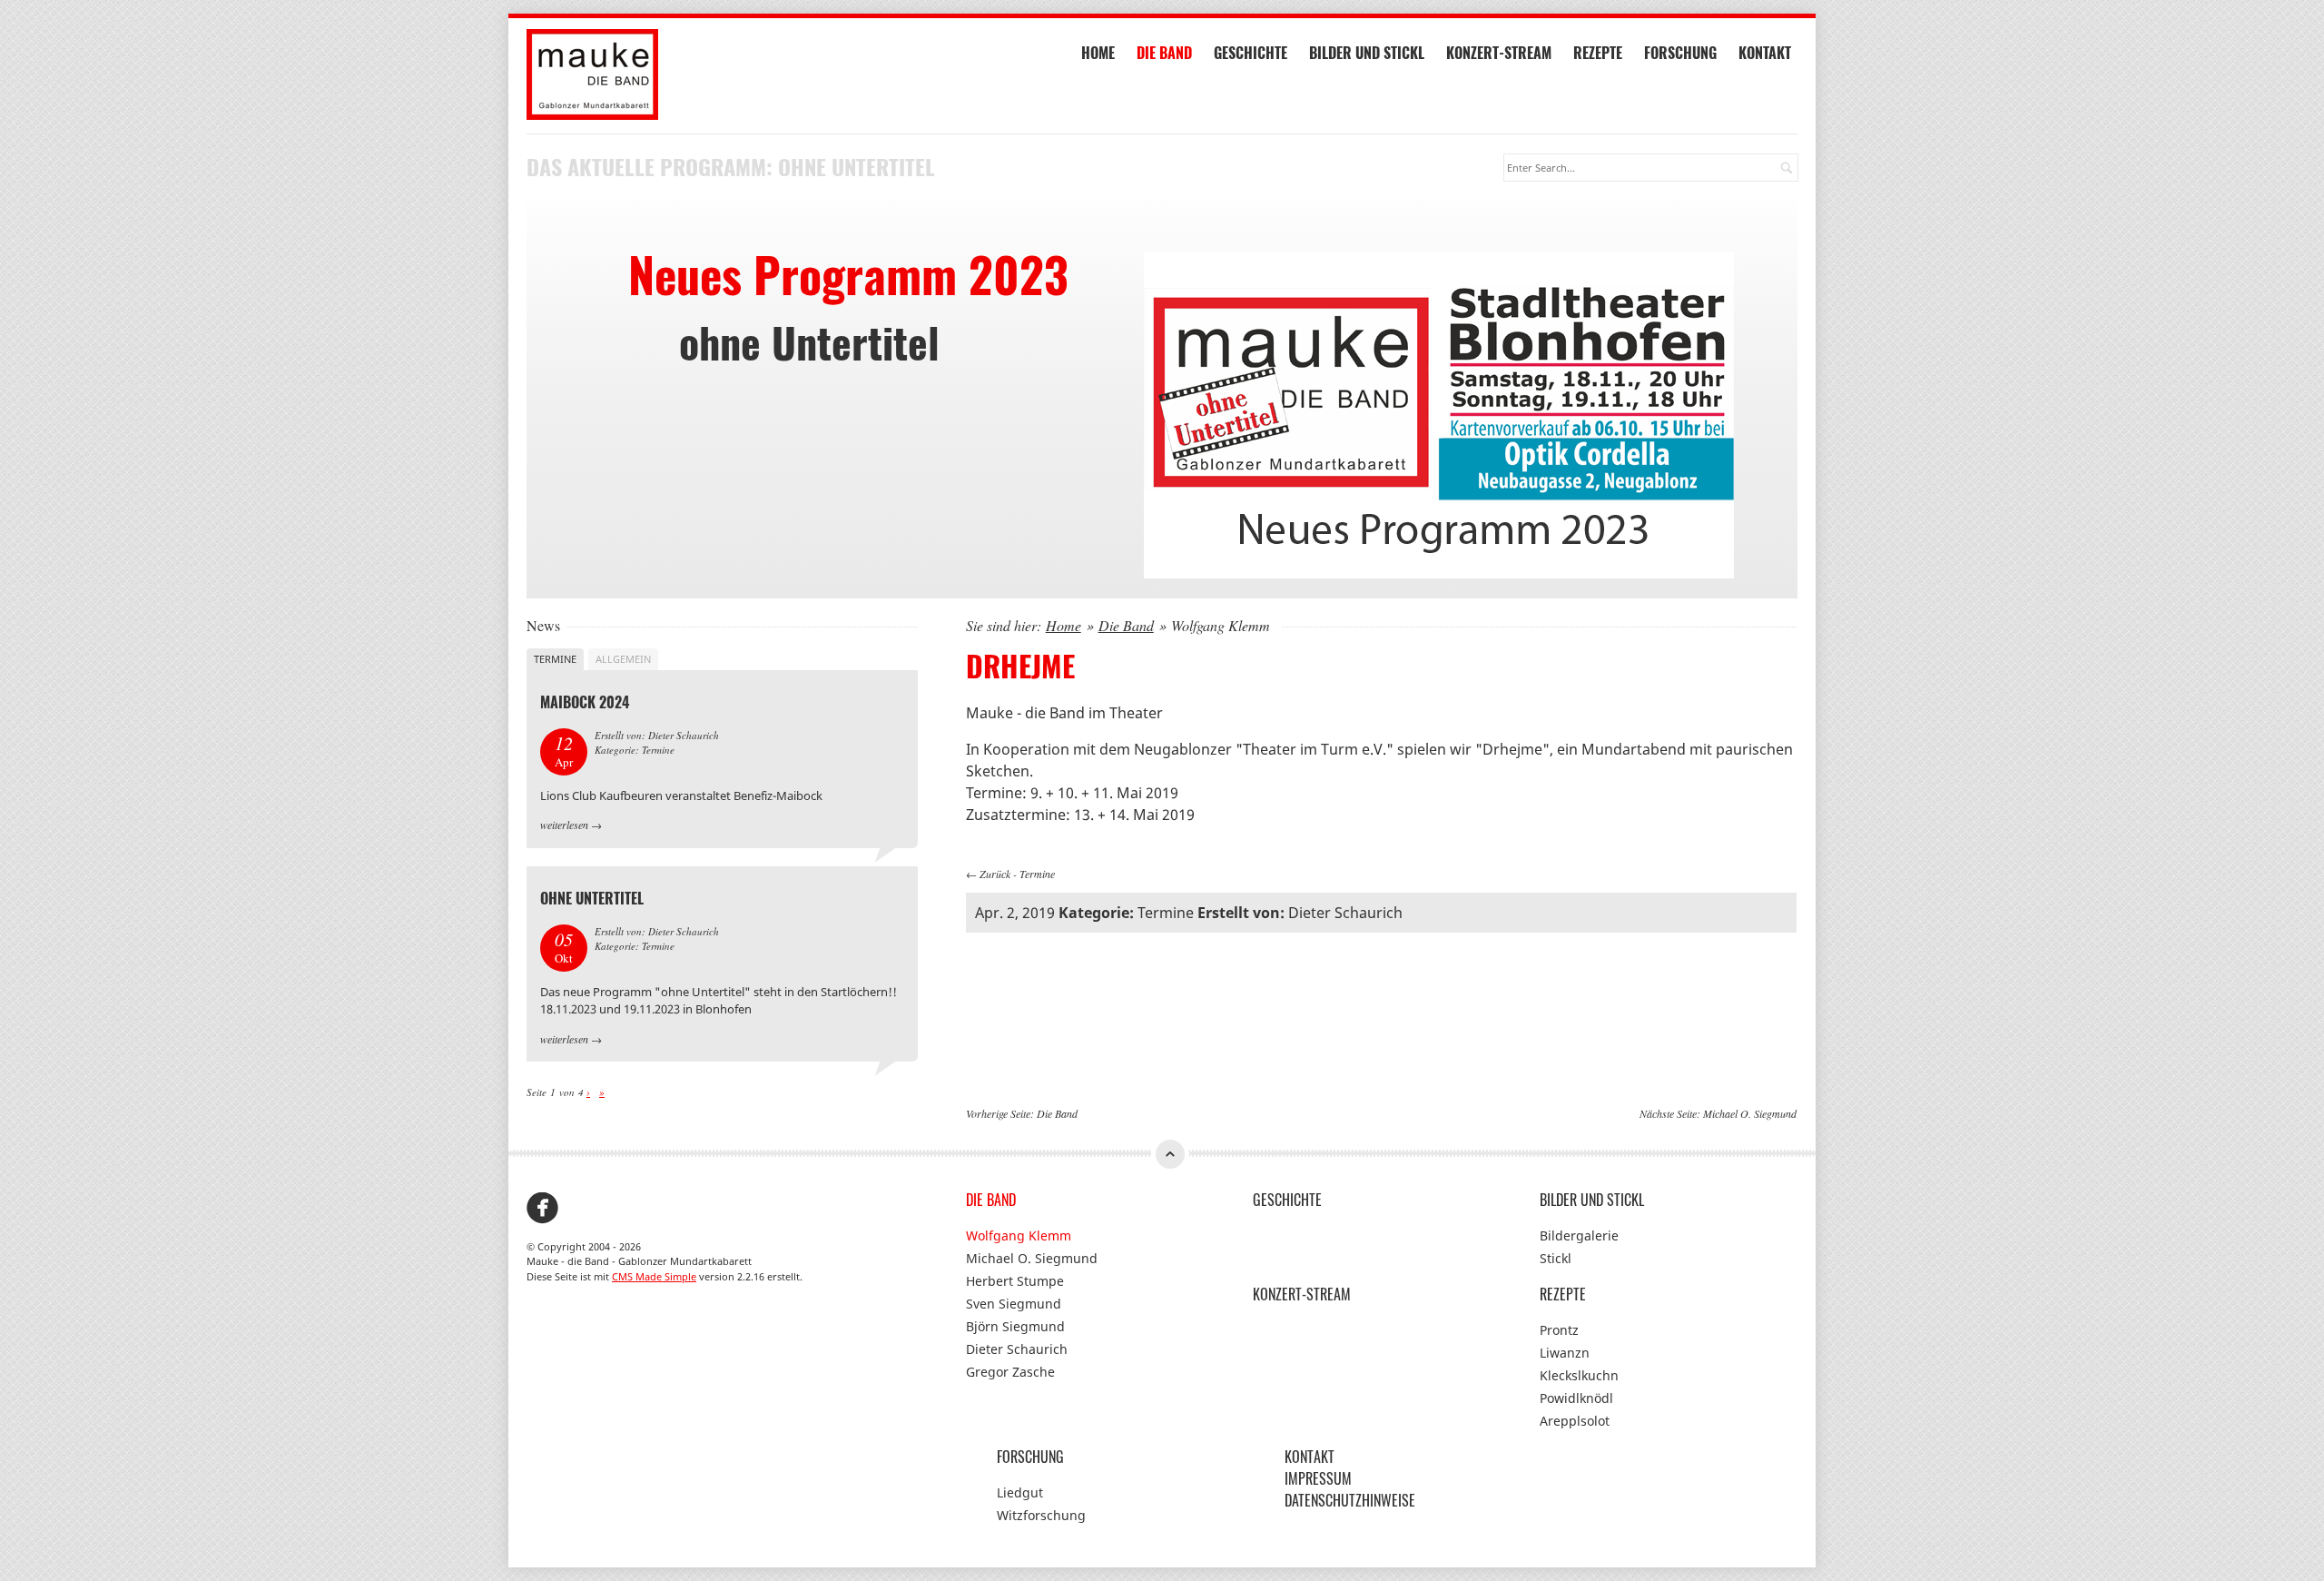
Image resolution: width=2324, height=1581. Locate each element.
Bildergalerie (1579, 1235)
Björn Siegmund (1015, 1326)
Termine (1037, 874)
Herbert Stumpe (1015, 1281)
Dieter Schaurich (1017, 1349)
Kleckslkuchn (1579, 1375)
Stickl (1556, 1258)
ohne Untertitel (592, 898)
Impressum (1318, 1478)
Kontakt (1765, 53)
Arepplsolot (1575, 1421)
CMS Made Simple (654, 1276)
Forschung (1680, 53)
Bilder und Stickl (1367, 53)
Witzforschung (1041, 1515)
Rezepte (1598, 53)
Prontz (1559, 1330)
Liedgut (1020, 1492)
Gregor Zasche (1010, 1372)
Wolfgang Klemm (1019, 1235)
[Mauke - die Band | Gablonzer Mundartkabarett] (722, 74)
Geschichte (1251, 53)
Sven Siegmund (1014, 1304)
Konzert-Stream (1499, 53)
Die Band (1164, 53)
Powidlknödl (1576, 1398)
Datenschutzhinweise (1350, 1500)
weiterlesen (564, 825)
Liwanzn (1565, 1353)
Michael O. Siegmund (1750, 1113)
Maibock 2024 (585, 702)
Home (1098, 53)
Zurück (995, 874)
